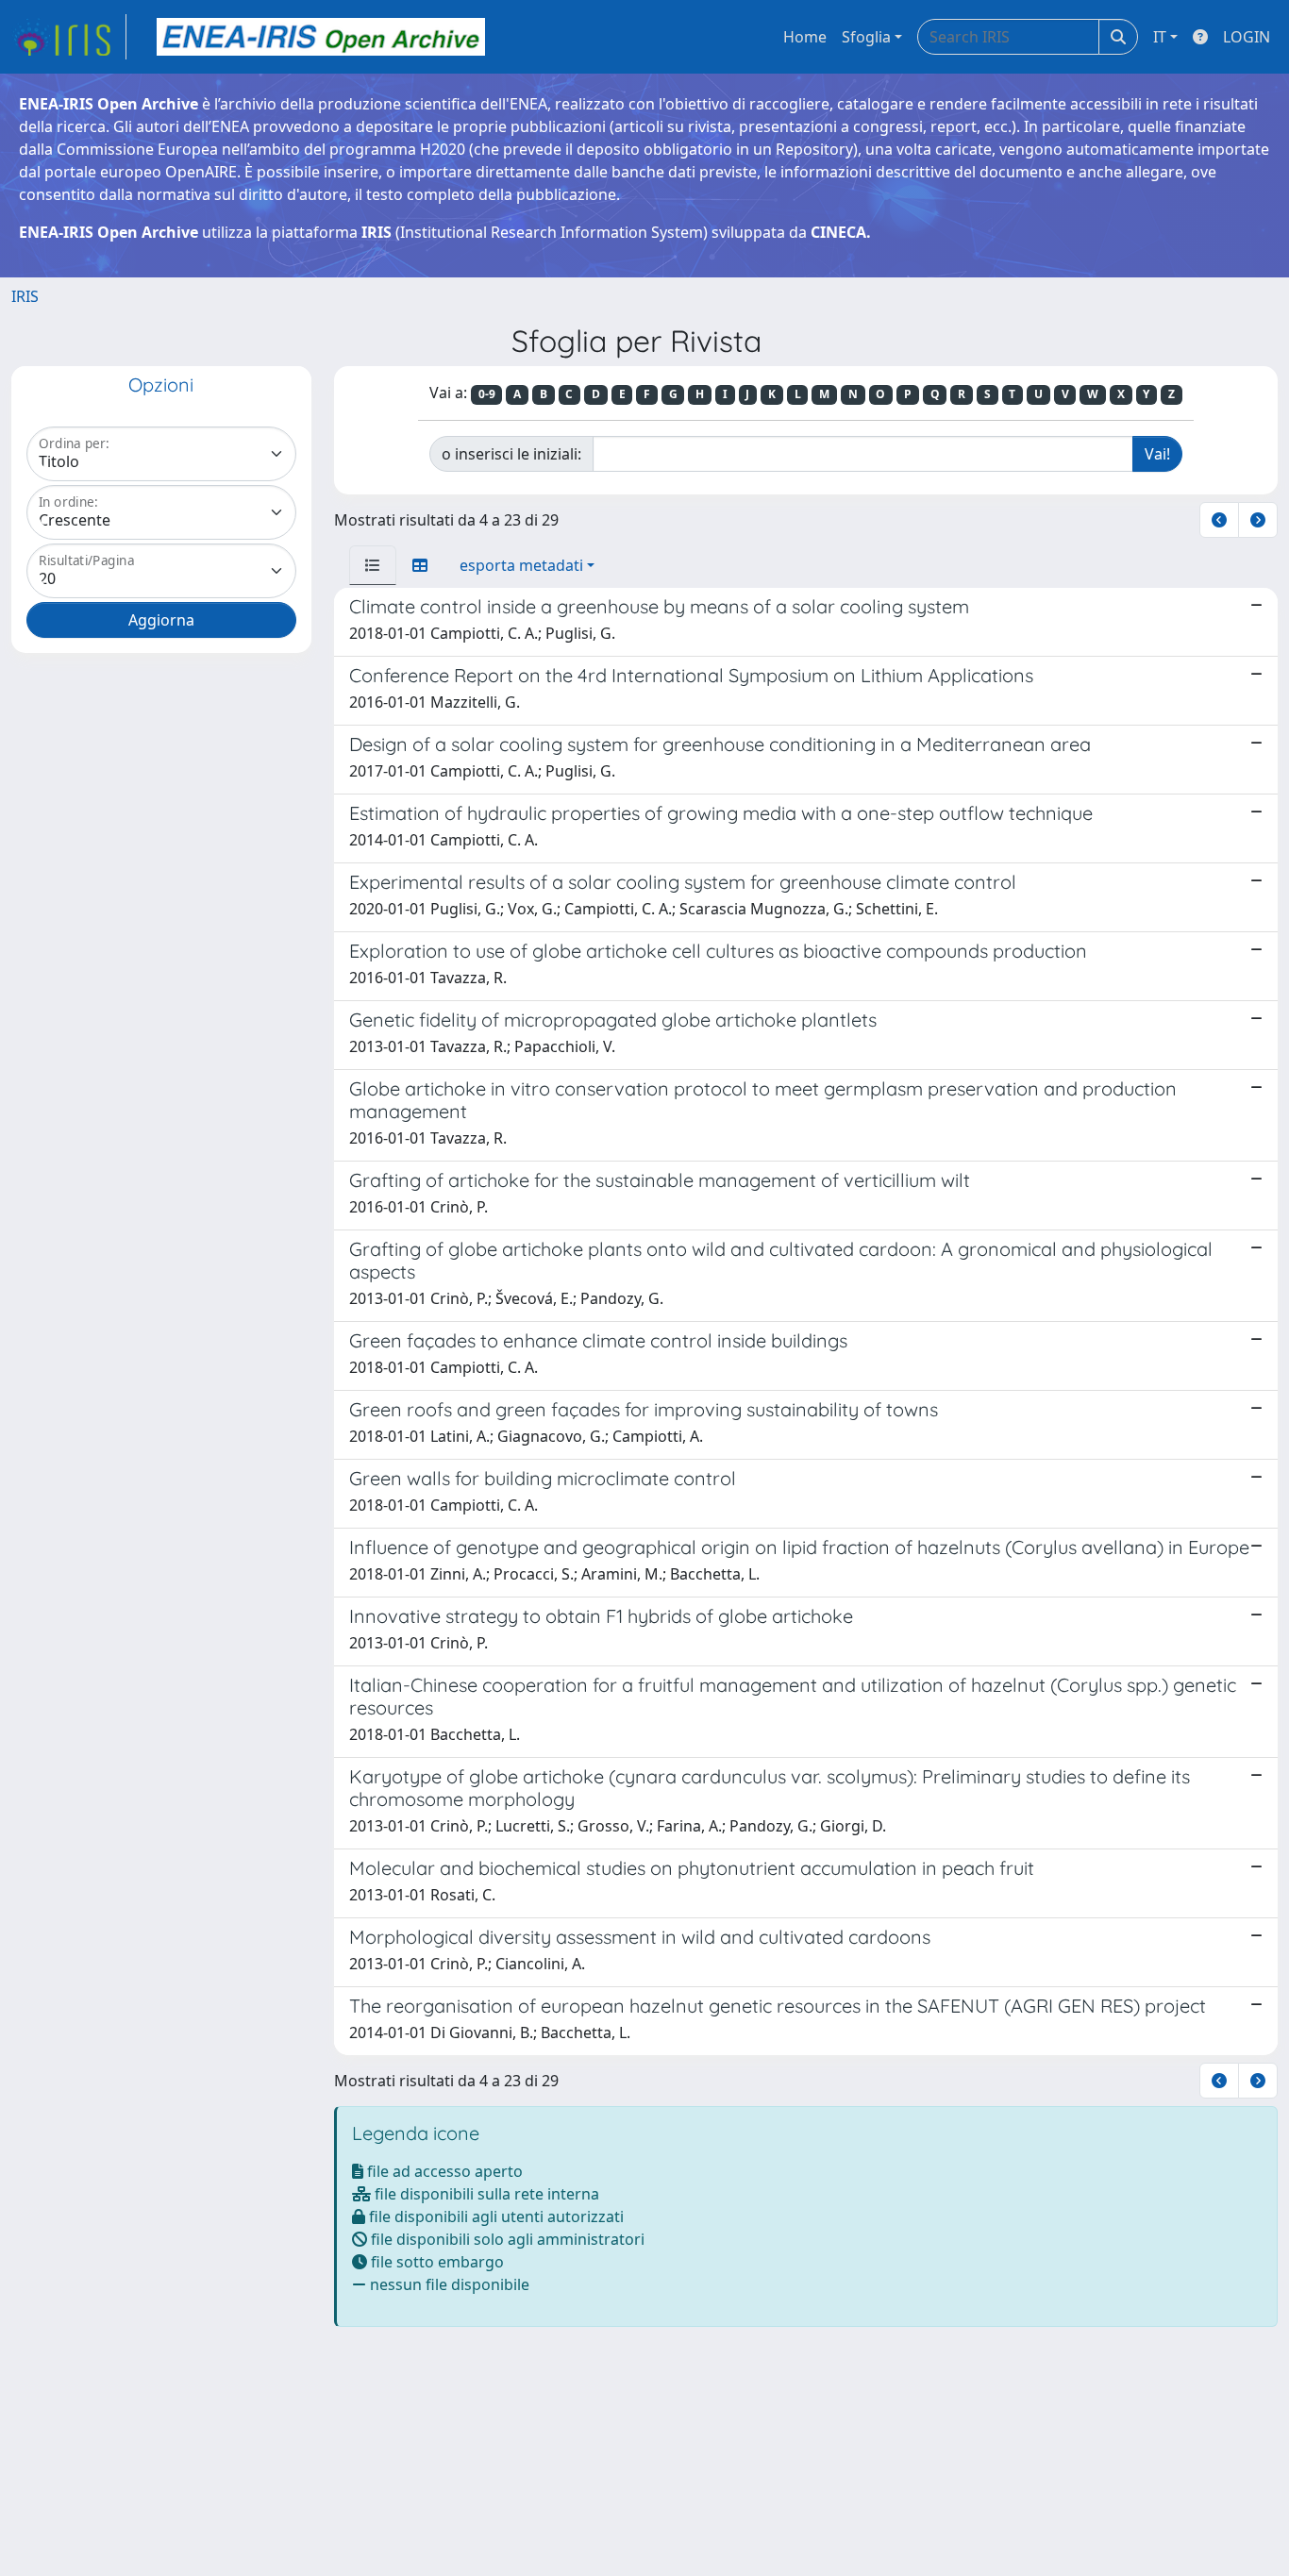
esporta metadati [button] (521, 565)
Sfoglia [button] (866, 37)
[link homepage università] (321, 37)
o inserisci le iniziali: (511, 454)
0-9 (487, 394)
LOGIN (1247, 37)
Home (805, 37)
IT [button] (1160, 37)
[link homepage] (69, 37)
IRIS (25, 296)
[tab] (373, 565)
